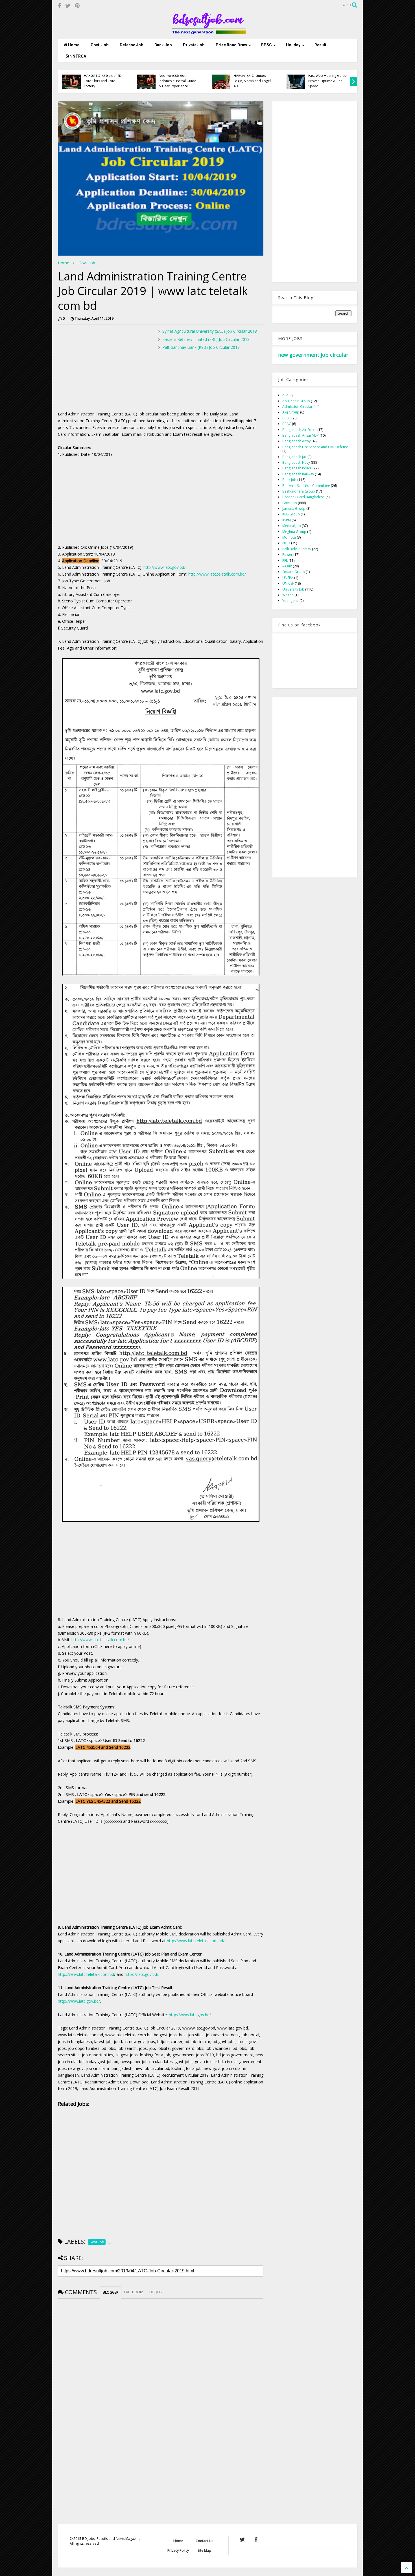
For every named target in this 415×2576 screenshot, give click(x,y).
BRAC (287, 424)
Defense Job (131, 45)
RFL (285, 560)
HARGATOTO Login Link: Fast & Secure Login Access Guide (328, 81)
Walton (288, 595)
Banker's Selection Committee (306, 486)
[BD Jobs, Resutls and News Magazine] (208, 32)
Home (73, 45)
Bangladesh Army (296, 441)
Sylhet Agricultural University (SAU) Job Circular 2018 (210, 331)
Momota (289, 537)
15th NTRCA (75, 56)
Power (287, 555)
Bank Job (163, 45)
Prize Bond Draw (231, 45)
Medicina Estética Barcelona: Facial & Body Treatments (104, 81)
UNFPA (288, 578)
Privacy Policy (178, 2550)
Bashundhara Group (299, 491)
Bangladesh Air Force (299, 430)
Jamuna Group (294, 509)
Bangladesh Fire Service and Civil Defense (315, 447)
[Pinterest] (77, 6)
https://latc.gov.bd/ (141, 1974)
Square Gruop (294, 572)
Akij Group (291, 412)
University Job (293, 589)
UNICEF (288, 583)
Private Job (194, 45)
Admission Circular (297, 407)
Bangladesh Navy (296, 462)
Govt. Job (100, 45)
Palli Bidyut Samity (297, 549)
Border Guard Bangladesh (303, 497)
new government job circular (313, 355)
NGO (286, 543)
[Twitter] (68, 6)
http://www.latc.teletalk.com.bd (86, 1974)
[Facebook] (59, 6)
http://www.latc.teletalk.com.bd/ (217, 574)
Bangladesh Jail (294, 457)
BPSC (267, 45)
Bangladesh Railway (298, 474)
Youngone (290, 601)
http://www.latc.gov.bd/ (164, 567)
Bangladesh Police (297, 468)
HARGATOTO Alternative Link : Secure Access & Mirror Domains (253, 81)
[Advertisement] (105, 368)
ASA (285, 395)
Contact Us (204, 2541)
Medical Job (292, 526)
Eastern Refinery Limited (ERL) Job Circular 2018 (206, 339)
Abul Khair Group (296, 401)
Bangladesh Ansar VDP (301, 435)
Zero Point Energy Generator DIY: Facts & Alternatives (177, 81)
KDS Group (291, 514)
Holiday (293, 45)
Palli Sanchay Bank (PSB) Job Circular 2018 (201, 347)
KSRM (287, 520)
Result (320, 45)
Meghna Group (294, 532)
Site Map (204, 2550)
